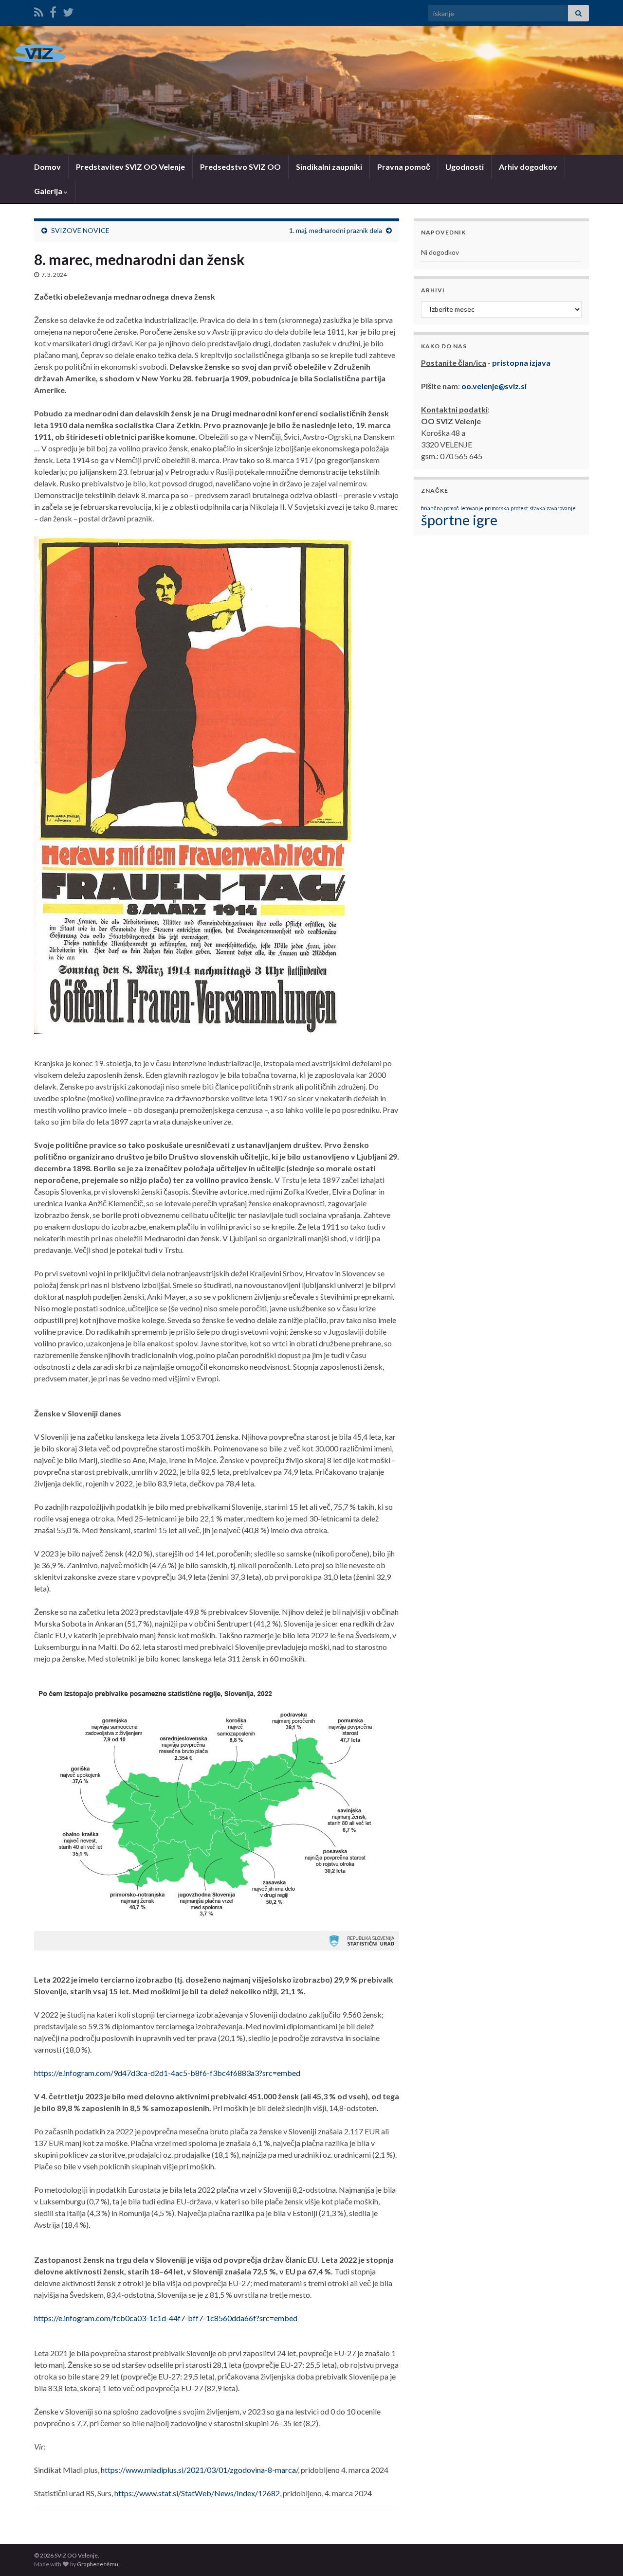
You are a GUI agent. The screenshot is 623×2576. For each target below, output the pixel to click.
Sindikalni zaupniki (329, 167)
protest (519, 508)
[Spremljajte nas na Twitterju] (68, 10)
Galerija (49, 191)
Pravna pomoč (404, 167)
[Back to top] (601, 2554)
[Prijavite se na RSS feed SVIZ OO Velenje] (39, 10)
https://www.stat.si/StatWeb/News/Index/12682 (197, 2493)
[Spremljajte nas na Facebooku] (53, 10)
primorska (497, 508)
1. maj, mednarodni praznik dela (336, 230)
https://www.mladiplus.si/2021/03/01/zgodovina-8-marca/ (199, 2470)
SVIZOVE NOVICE (80, 230)
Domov (47, 167)
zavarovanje (561, 508)
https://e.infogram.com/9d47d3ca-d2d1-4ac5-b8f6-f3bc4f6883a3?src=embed (167, 2073)
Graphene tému (98, 2564)
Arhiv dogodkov (528, 167)
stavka (537, 508)
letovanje (472, 508)
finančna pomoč (440, 508)
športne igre (459, 520)
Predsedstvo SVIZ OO (240, 167)
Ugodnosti (465, 167)
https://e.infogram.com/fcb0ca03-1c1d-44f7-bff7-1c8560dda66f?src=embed (166, 2318)
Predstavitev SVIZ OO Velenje (130, 167)
